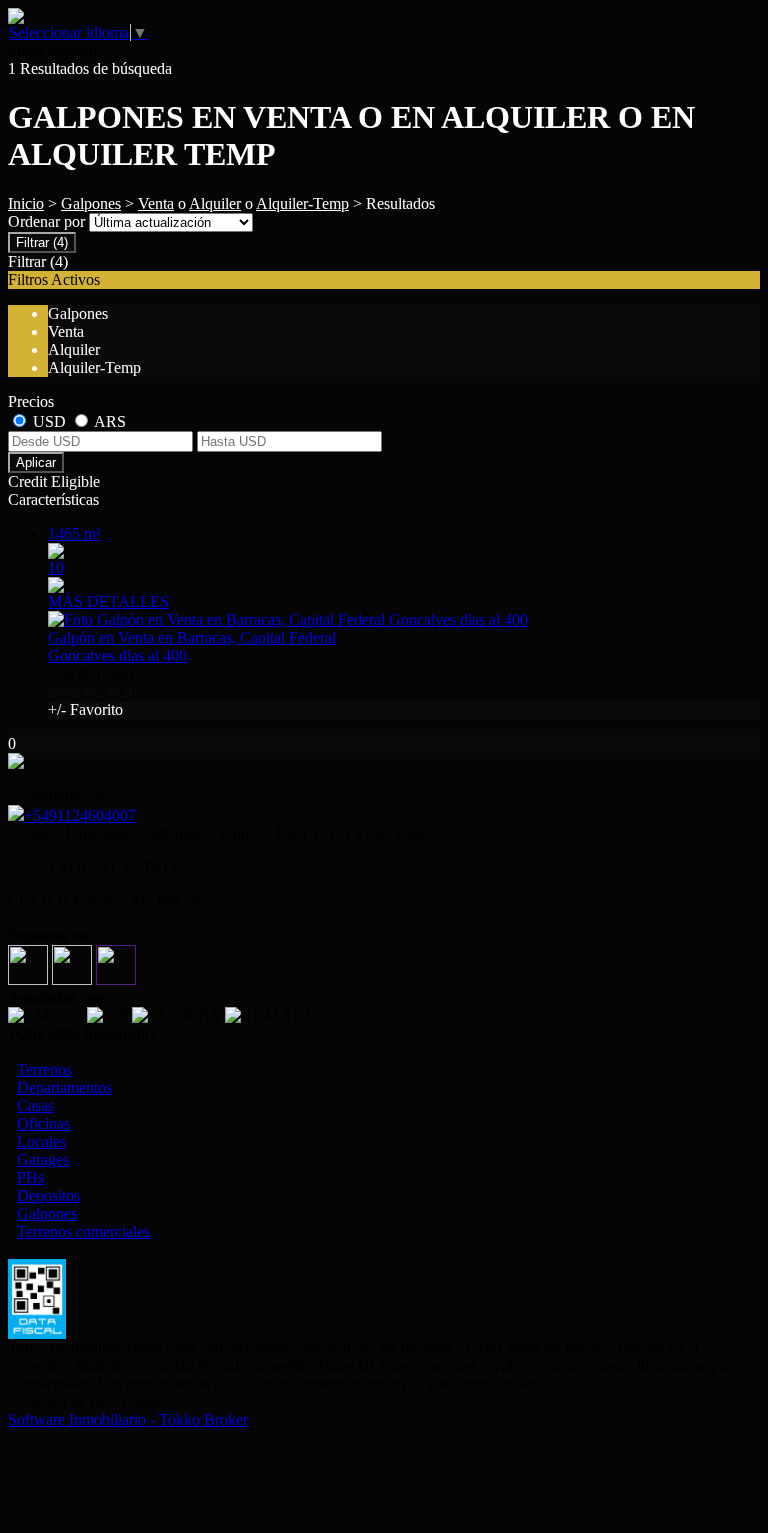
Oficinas (43, 1123)
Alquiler (215, 203)
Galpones (91, 203)
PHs (30, 1177)
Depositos (48, 1195)
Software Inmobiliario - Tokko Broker (128, 1419)
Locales (41, 1141)
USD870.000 (92, 691)
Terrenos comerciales (83, 1231)
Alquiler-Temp (302, 203)
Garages (43, 1159)
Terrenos (44, 1069)
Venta (156, 203)
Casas (35, 1105)
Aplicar (36, 462)
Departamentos (64, 1087)
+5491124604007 (80, 815)
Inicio (26, 203)
